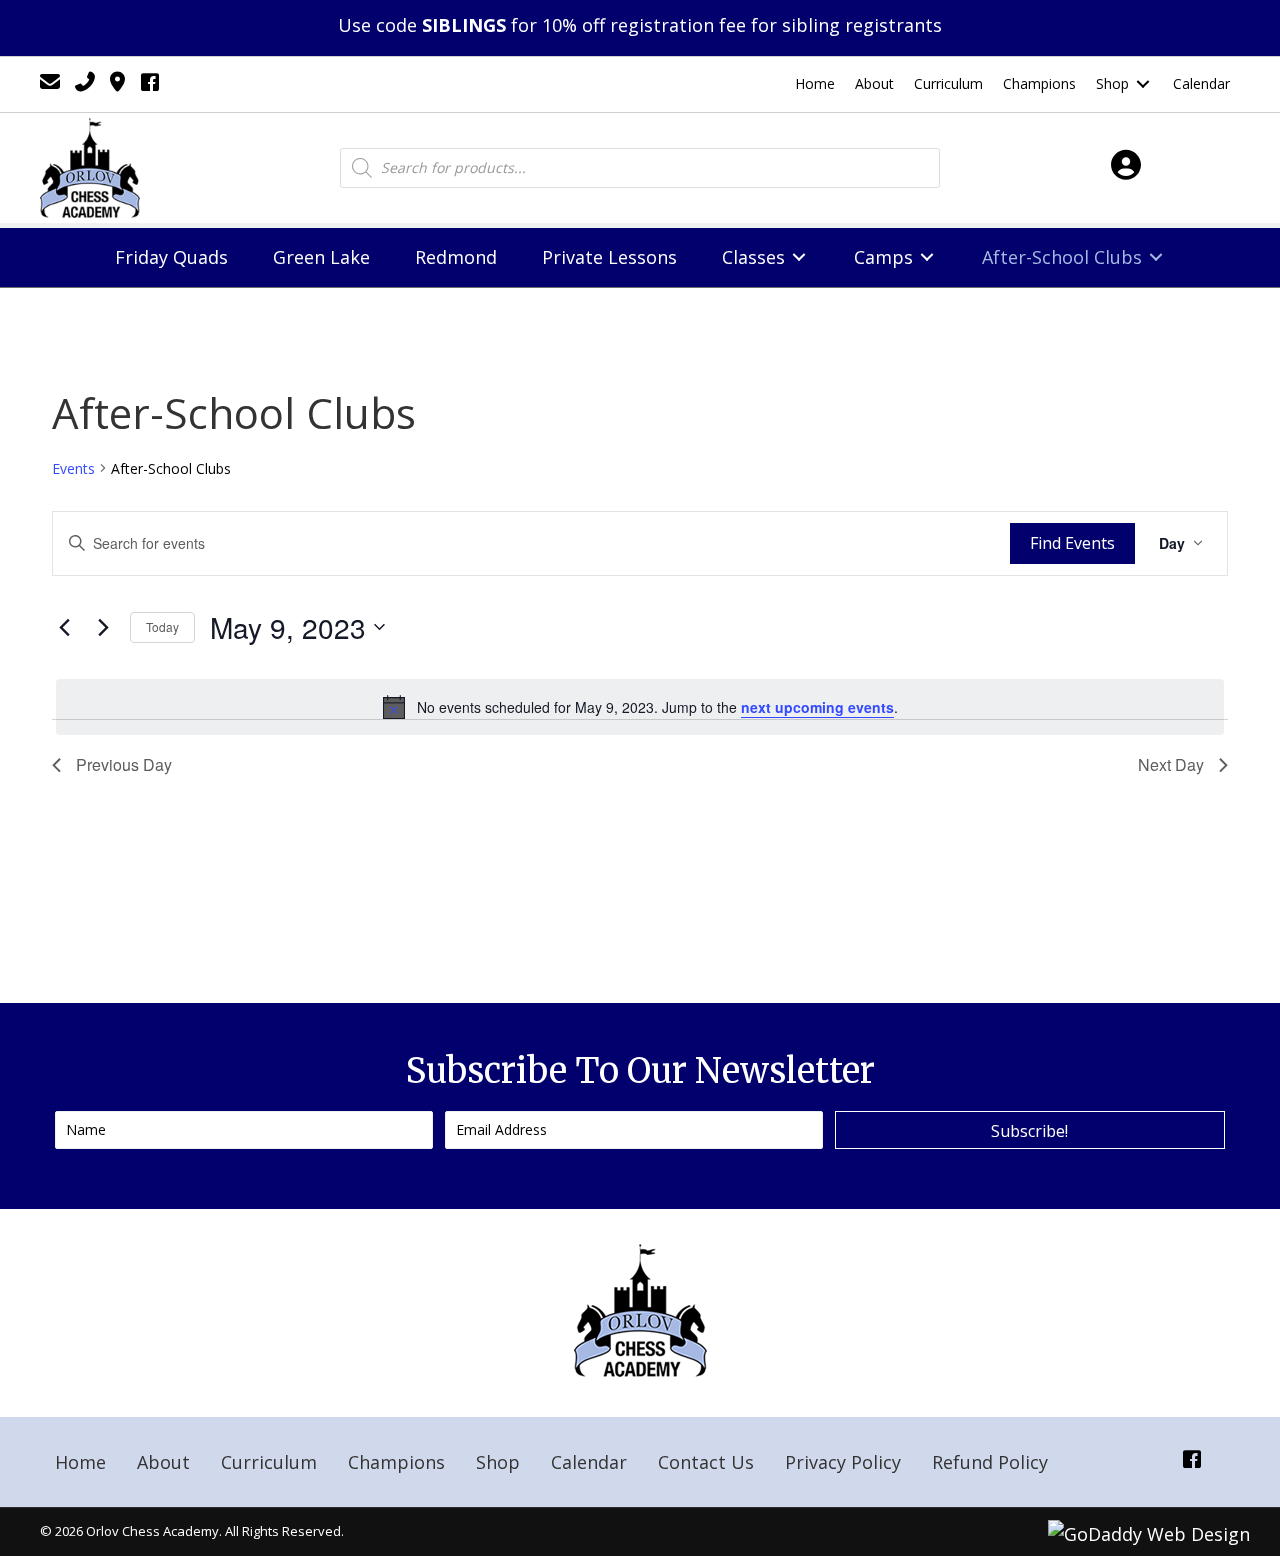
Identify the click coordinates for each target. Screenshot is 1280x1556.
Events (73, 468)
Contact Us (706, 1462)
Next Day (1171, 764)
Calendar (589, 1462)
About (163, 1462)
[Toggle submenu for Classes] (799, 257)
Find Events (1072, 543)
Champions (396, 1462)
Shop (498, 1462)
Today (162, 626)
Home (80, 1462)
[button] (1030, 1130)
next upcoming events (817, 707)
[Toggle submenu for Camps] (927, 257)
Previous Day (124, 764)
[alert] (640, 707)
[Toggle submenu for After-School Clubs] (1156, 257)
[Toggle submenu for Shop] (1143, 84)
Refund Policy (990, 1462)
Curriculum (269, 1462)
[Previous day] (64, 627)
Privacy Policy (843, 1462)
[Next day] (103, 627)
